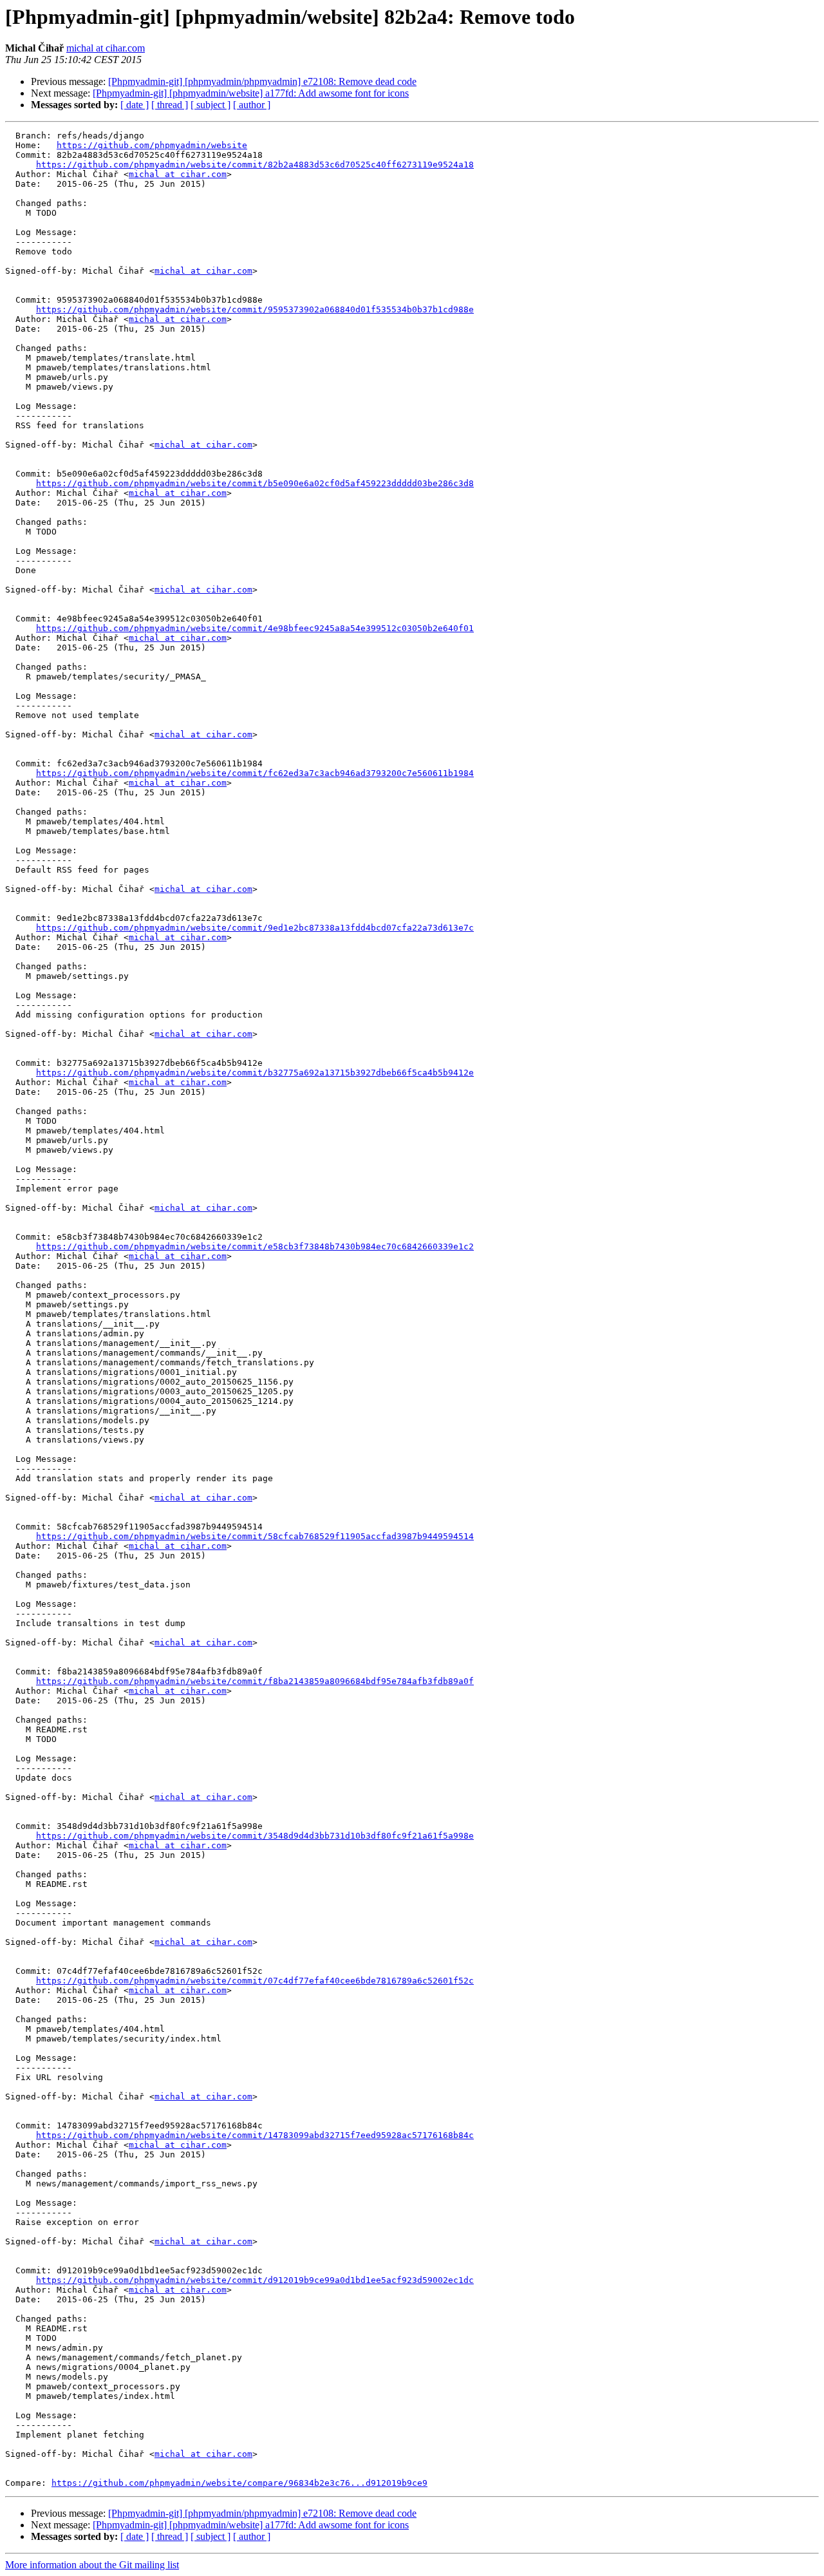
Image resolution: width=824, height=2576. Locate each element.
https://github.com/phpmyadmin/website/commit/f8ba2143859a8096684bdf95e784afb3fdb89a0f (255, 1681)
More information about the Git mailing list (92, 2565)
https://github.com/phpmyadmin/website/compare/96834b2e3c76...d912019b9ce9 (239, 2483)
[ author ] (252, 105)
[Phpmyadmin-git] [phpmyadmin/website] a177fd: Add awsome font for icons (251, 93)
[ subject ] (211, 105)
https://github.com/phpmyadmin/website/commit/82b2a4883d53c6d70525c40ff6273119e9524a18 (255, 165)
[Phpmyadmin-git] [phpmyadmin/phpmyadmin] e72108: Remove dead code (262, 81)
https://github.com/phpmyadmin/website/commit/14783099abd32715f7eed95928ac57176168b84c (255, 2135)
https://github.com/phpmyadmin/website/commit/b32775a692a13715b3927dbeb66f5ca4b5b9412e (255, 1073)
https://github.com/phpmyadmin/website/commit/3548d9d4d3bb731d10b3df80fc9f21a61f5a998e (255, 1836)
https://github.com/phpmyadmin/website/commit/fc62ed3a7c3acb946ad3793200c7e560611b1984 (255, 773)
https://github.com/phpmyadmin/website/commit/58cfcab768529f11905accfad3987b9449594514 (255, 1536)
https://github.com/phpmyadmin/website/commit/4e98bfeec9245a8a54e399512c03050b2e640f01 (255, 628)
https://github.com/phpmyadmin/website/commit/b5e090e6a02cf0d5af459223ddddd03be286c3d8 (255, 483)
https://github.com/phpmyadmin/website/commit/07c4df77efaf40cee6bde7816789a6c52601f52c (255, 1981)
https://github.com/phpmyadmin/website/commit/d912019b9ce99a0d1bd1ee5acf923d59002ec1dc (255, 2280)
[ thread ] (170, 105)
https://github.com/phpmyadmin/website (152, 145)
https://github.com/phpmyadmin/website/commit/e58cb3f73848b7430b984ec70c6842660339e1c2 (255, 1246)
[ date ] (135, 105)
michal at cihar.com (106, 48)
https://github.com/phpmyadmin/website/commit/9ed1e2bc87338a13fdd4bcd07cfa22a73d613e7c (255, 928)
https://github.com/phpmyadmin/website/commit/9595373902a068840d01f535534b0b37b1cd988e (255, 309)
